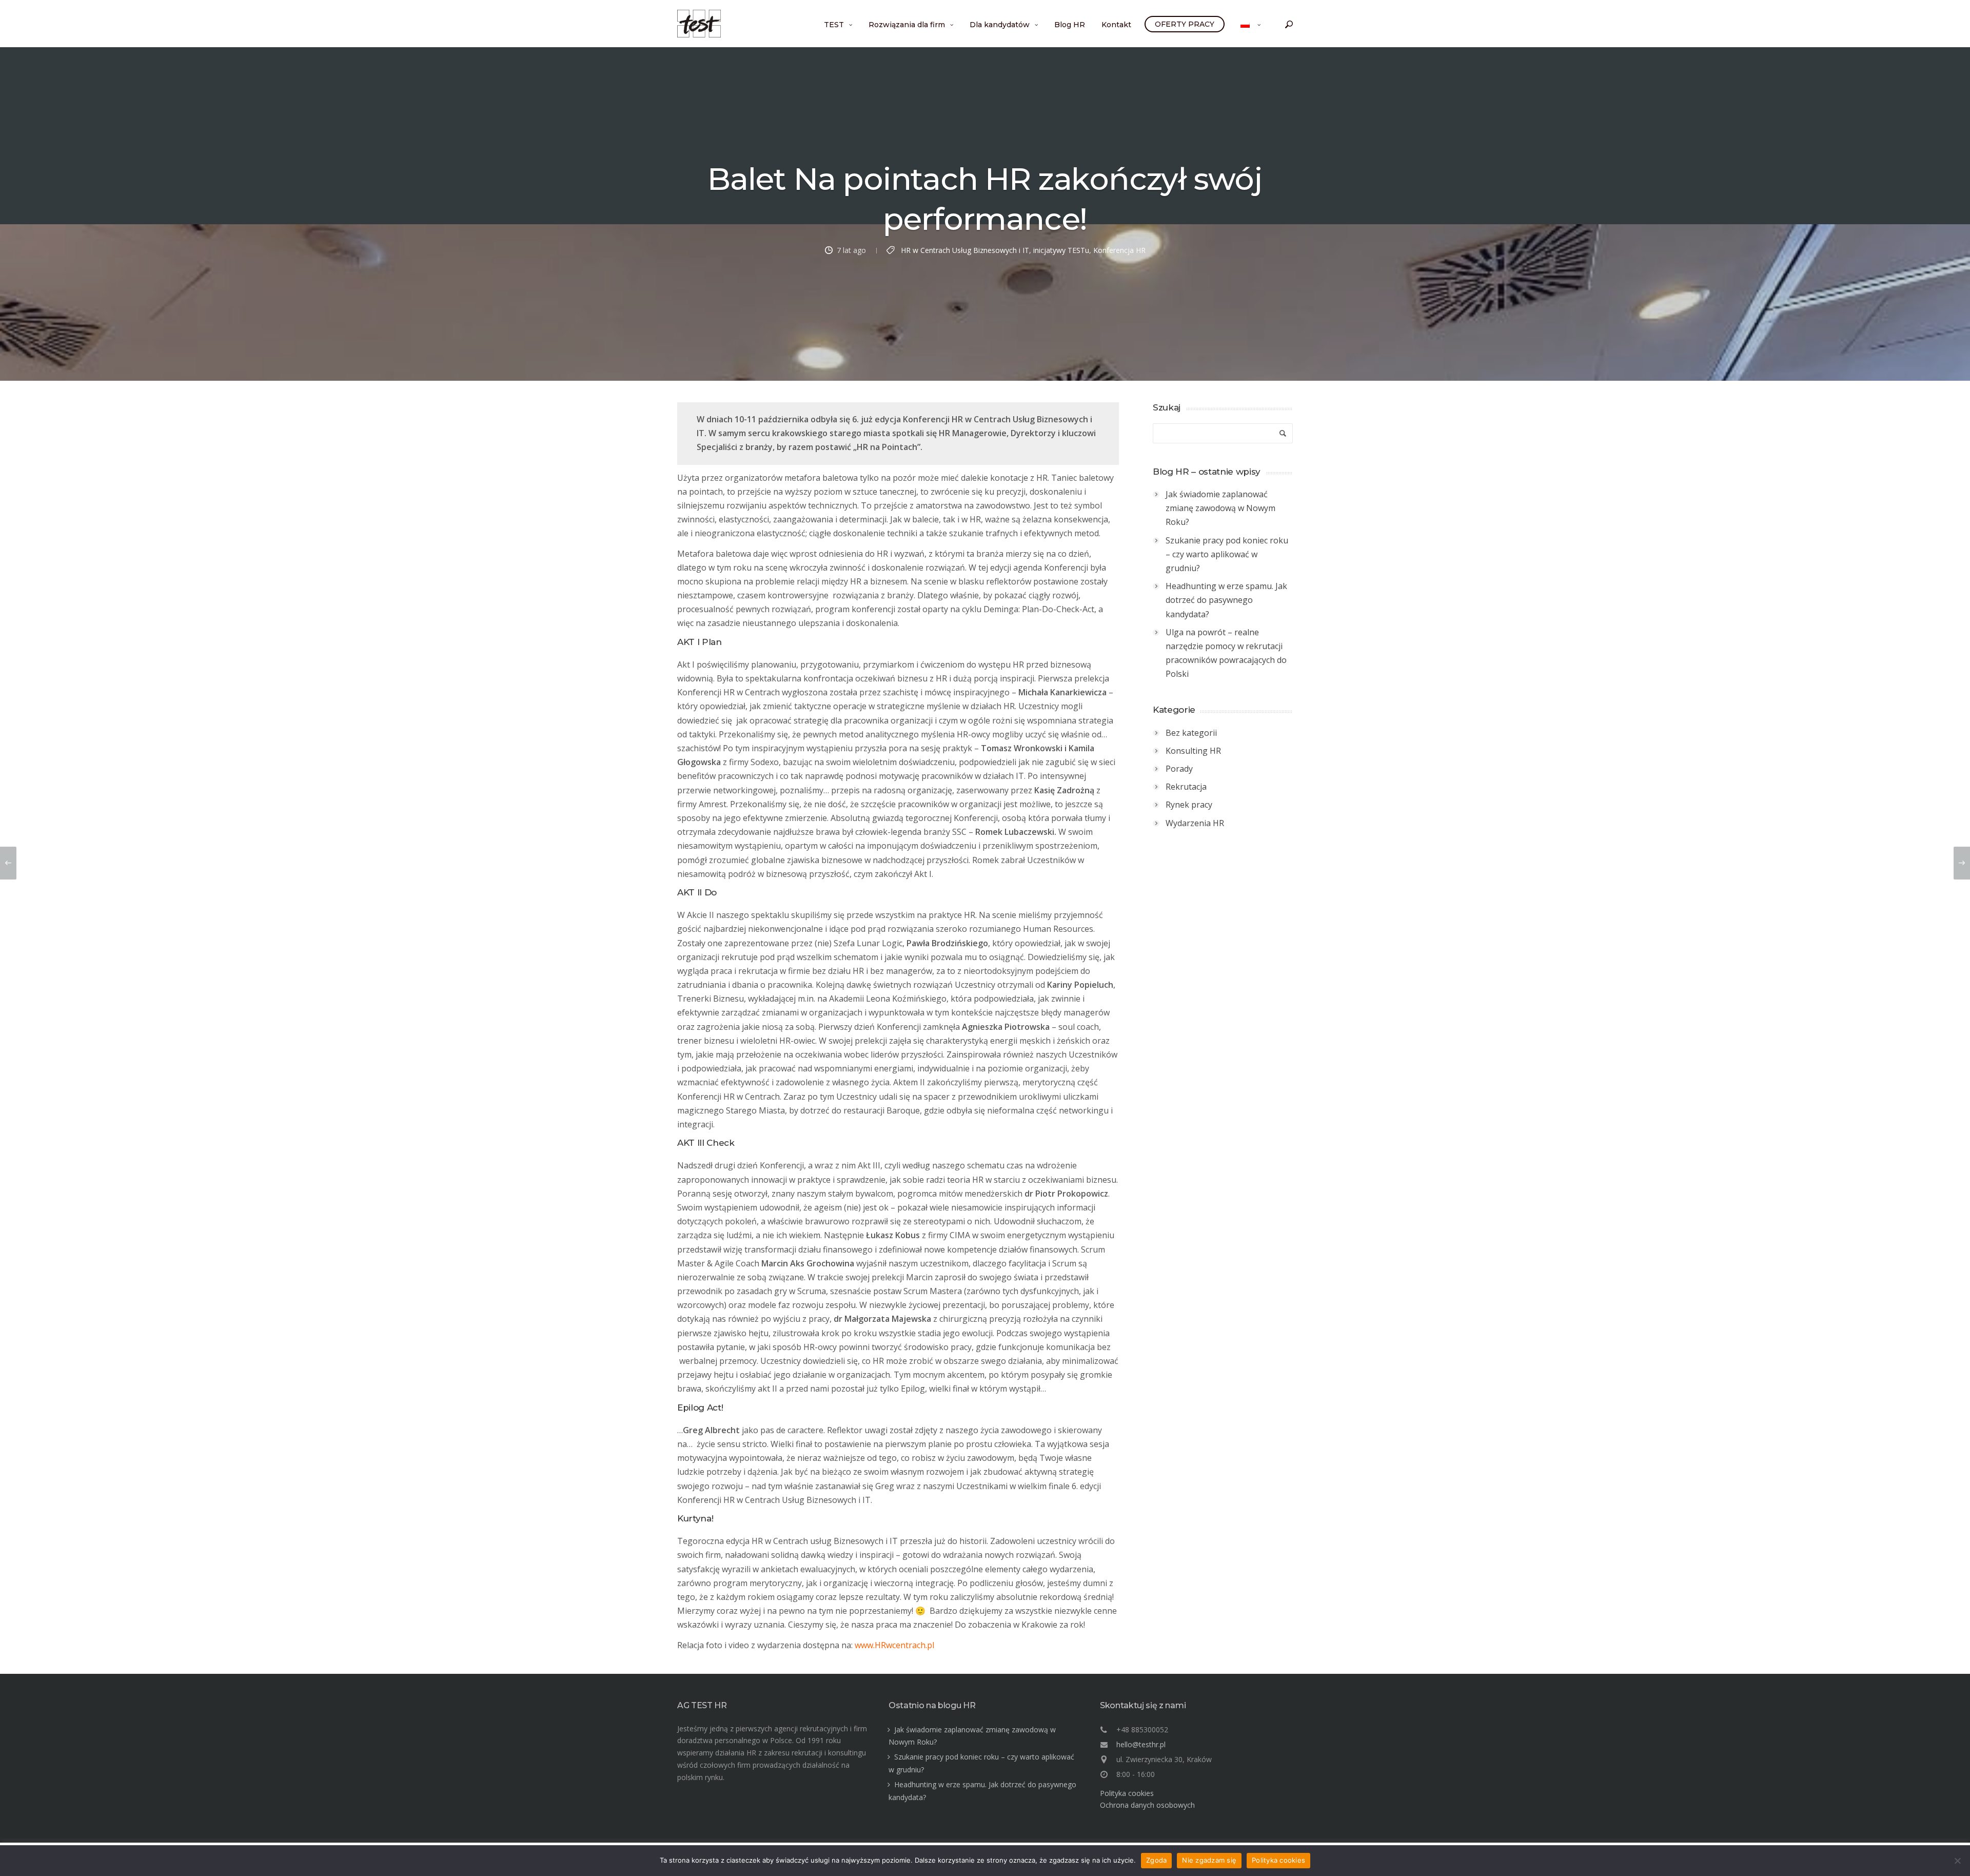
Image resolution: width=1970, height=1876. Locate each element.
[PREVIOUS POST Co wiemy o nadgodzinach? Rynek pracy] (8, 863)
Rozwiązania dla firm (907, 25)
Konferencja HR (1119, 250)
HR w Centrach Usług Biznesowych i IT (965, 250)
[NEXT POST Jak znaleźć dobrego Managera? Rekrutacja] (1962, 863)
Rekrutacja (1186, 787)
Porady (1179, 769)
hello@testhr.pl (1141, 1744)
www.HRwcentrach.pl (894, 1645)
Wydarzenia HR (1195, 823)
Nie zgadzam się (1209, 1860)
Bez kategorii (1191, 733)
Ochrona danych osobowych (1147, 1805)
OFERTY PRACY (1185, 24)
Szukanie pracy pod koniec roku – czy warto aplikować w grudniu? (1227, 554)
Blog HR (1070, 25)
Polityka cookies (1127, 1793)
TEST (834, 25)
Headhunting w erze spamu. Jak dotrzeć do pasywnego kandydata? (1226, 600)
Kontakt (1116, 25)
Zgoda (1156, 1860)
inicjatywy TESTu (1061, 250)
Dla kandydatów (1000, 25)
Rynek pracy (1189, 805)
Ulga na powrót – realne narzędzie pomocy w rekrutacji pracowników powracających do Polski (1226, 653)
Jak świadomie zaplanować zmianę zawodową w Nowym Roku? (1220, 508)
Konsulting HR (1193, 751)
